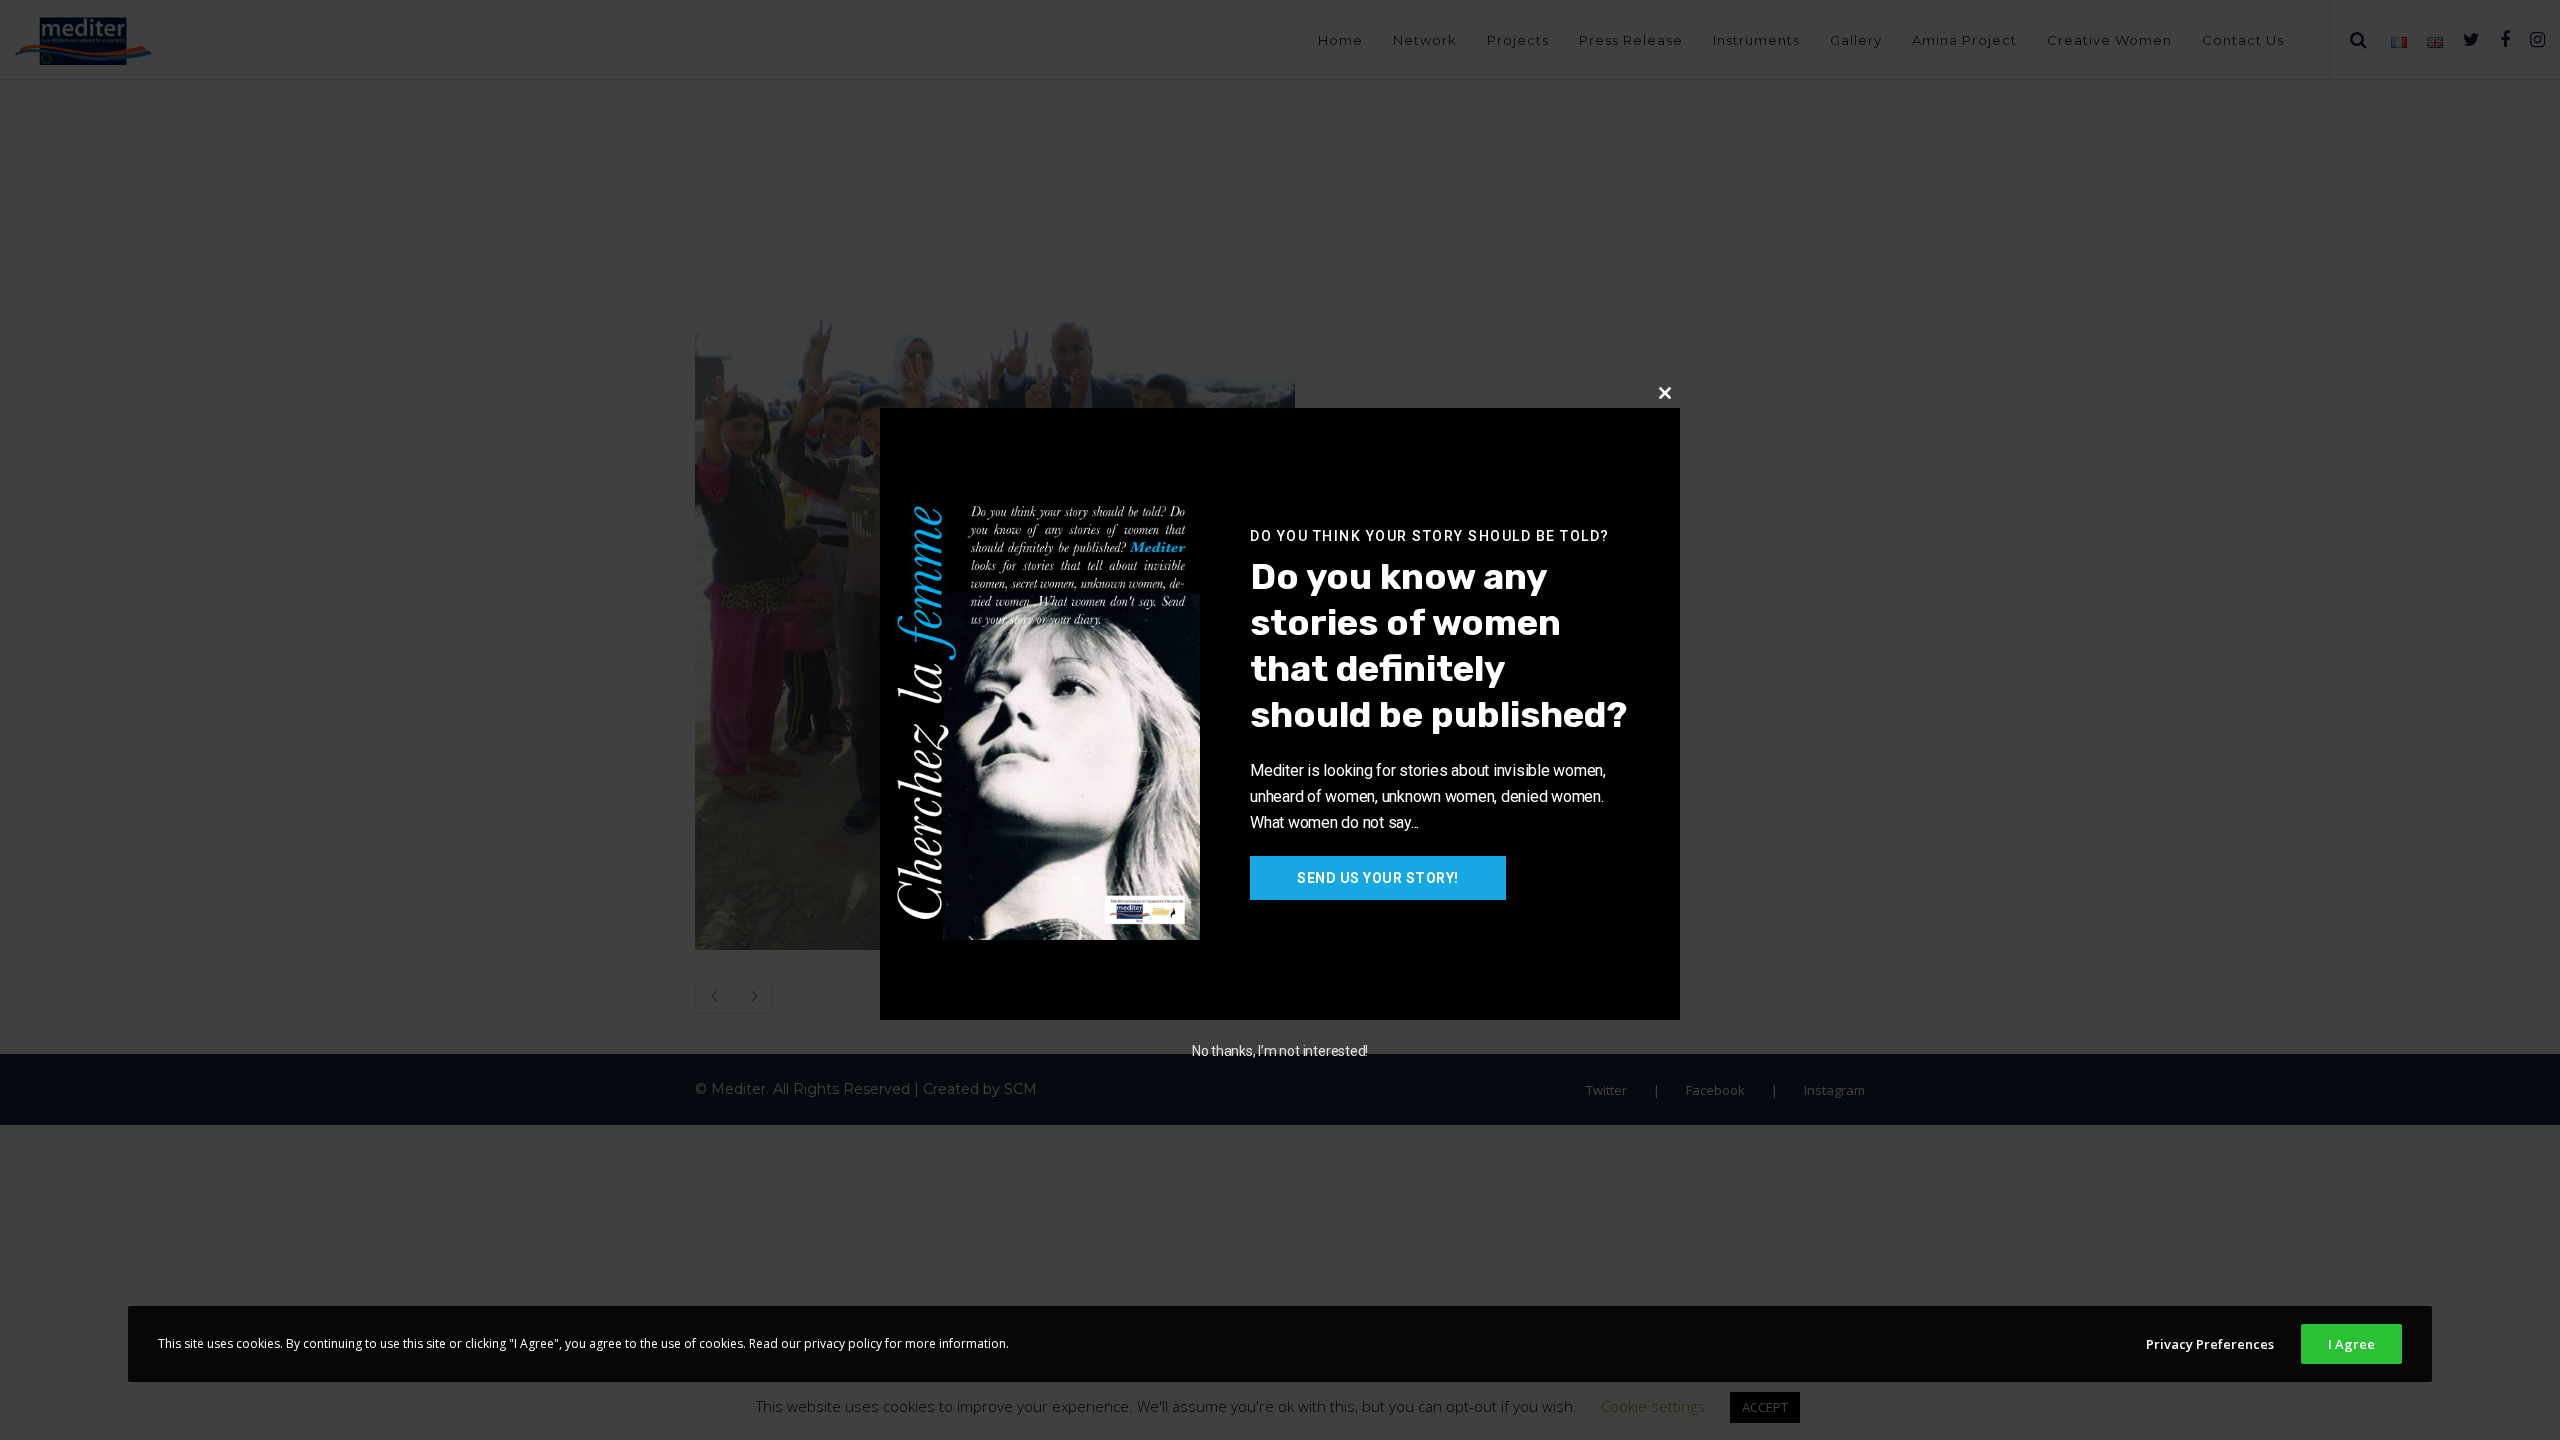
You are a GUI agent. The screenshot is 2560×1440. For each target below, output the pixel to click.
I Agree (2351, 1344)
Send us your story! (1378, 878)
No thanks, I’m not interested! (1280, 1051)
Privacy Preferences (2210, 1344)
